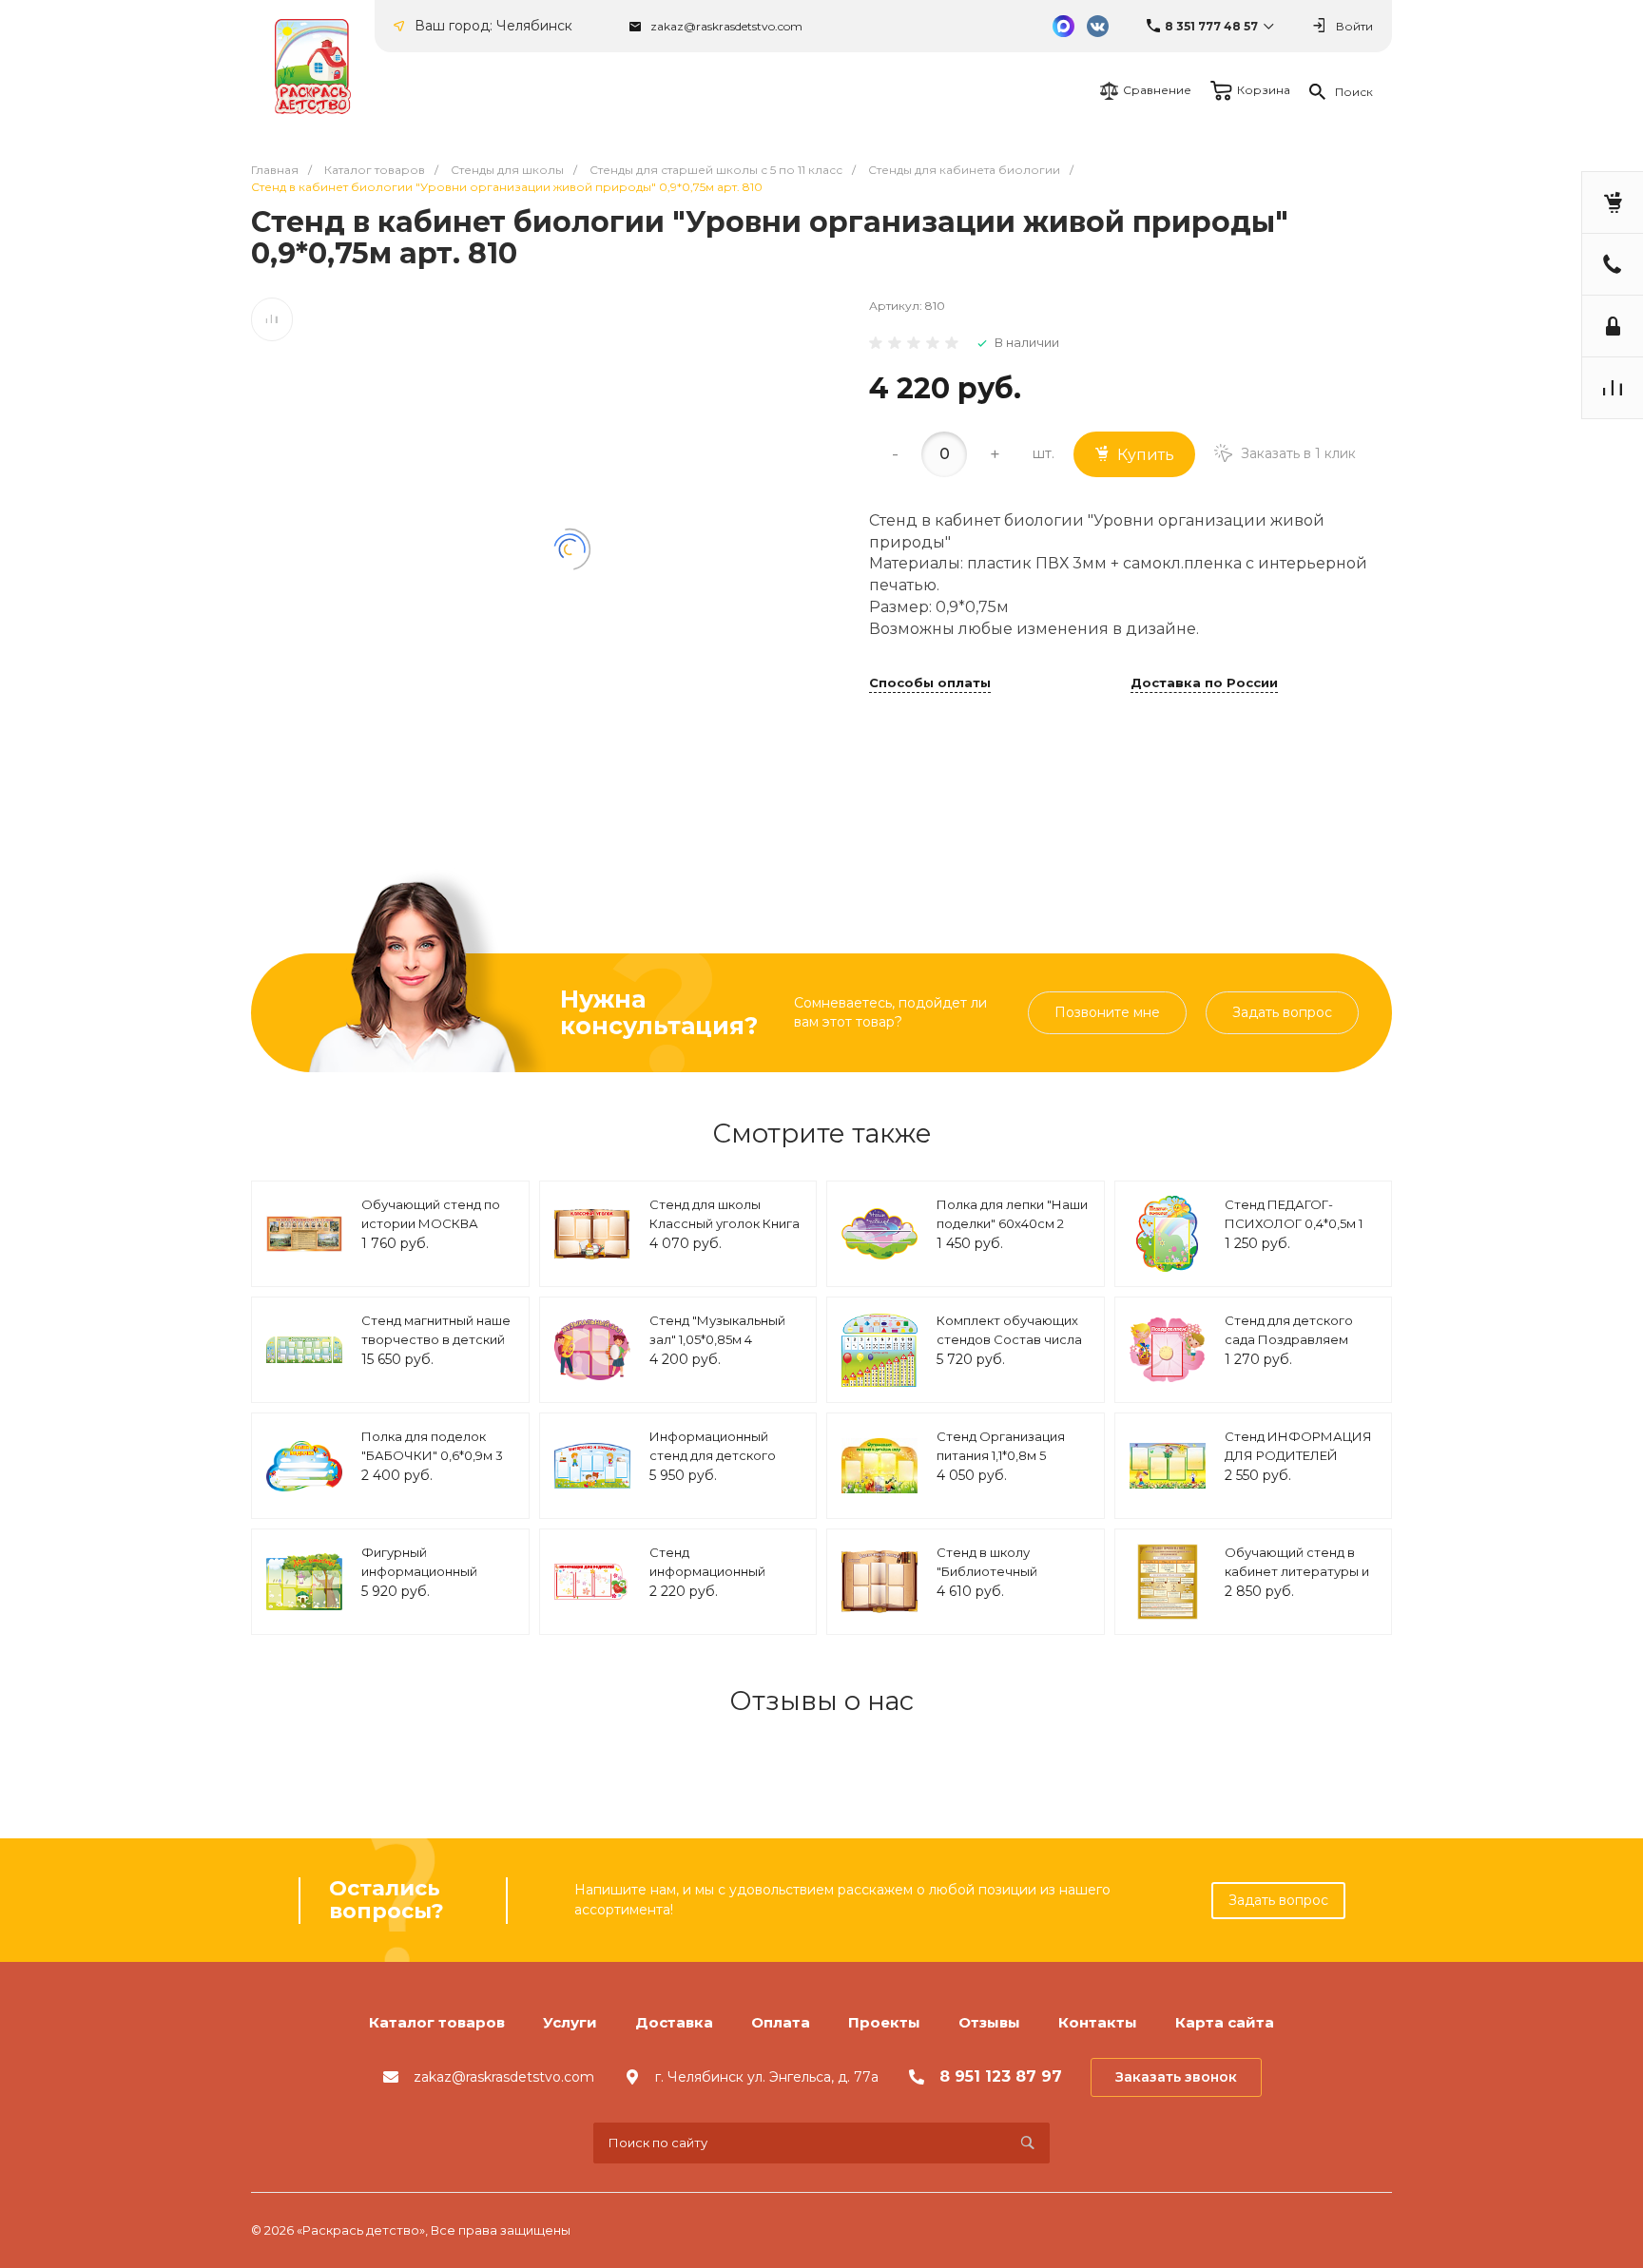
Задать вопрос (1282, 1012)
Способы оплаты (930, 683)
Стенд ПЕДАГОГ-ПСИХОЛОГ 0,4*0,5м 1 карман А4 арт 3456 (1294, 1223)
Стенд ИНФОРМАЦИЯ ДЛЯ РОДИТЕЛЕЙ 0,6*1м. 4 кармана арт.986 (1298, 1464)
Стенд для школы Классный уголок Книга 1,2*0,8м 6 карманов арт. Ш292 (725, 1232)
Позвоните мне (1107, 1012)
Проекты (884, 2022)
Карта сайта (1225, 2022)
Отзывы (989, 2022)
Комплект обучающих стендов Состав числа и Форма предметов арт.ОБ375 (1009, 1348)
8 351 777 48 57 (1211, 26)
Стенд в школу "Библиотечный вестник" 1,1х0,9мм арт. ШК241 (1008, 1580)
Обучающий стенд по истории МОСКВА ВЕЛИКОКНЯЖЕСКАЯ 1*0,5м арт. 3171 (432, 1232)
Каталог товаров (437, 2022)
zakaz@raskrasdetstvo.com (726, 26)
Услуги (570, 2022)
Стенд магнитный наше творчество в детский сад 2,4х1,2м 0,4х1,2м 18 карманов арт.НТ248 (436, 1348)
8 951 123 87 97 (1001, 2076)
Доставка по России (1204, 683)
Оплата (781, 2022)
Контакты (1098, 2022)
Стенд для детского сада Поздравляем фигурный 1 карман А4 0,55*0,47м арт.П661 (1295, 1348)
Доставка (674, 2022)
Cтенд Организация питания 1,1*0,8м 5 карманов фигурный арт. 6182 (1002, 1464)
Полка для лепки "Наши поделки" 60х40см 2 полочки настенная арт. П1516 (1012, 1232)
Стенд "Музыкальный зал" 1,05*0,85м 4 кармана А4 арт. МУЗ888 (717, 1348)
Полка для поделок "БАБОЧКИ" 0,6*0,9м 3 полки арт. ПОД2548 (432, 1455)
